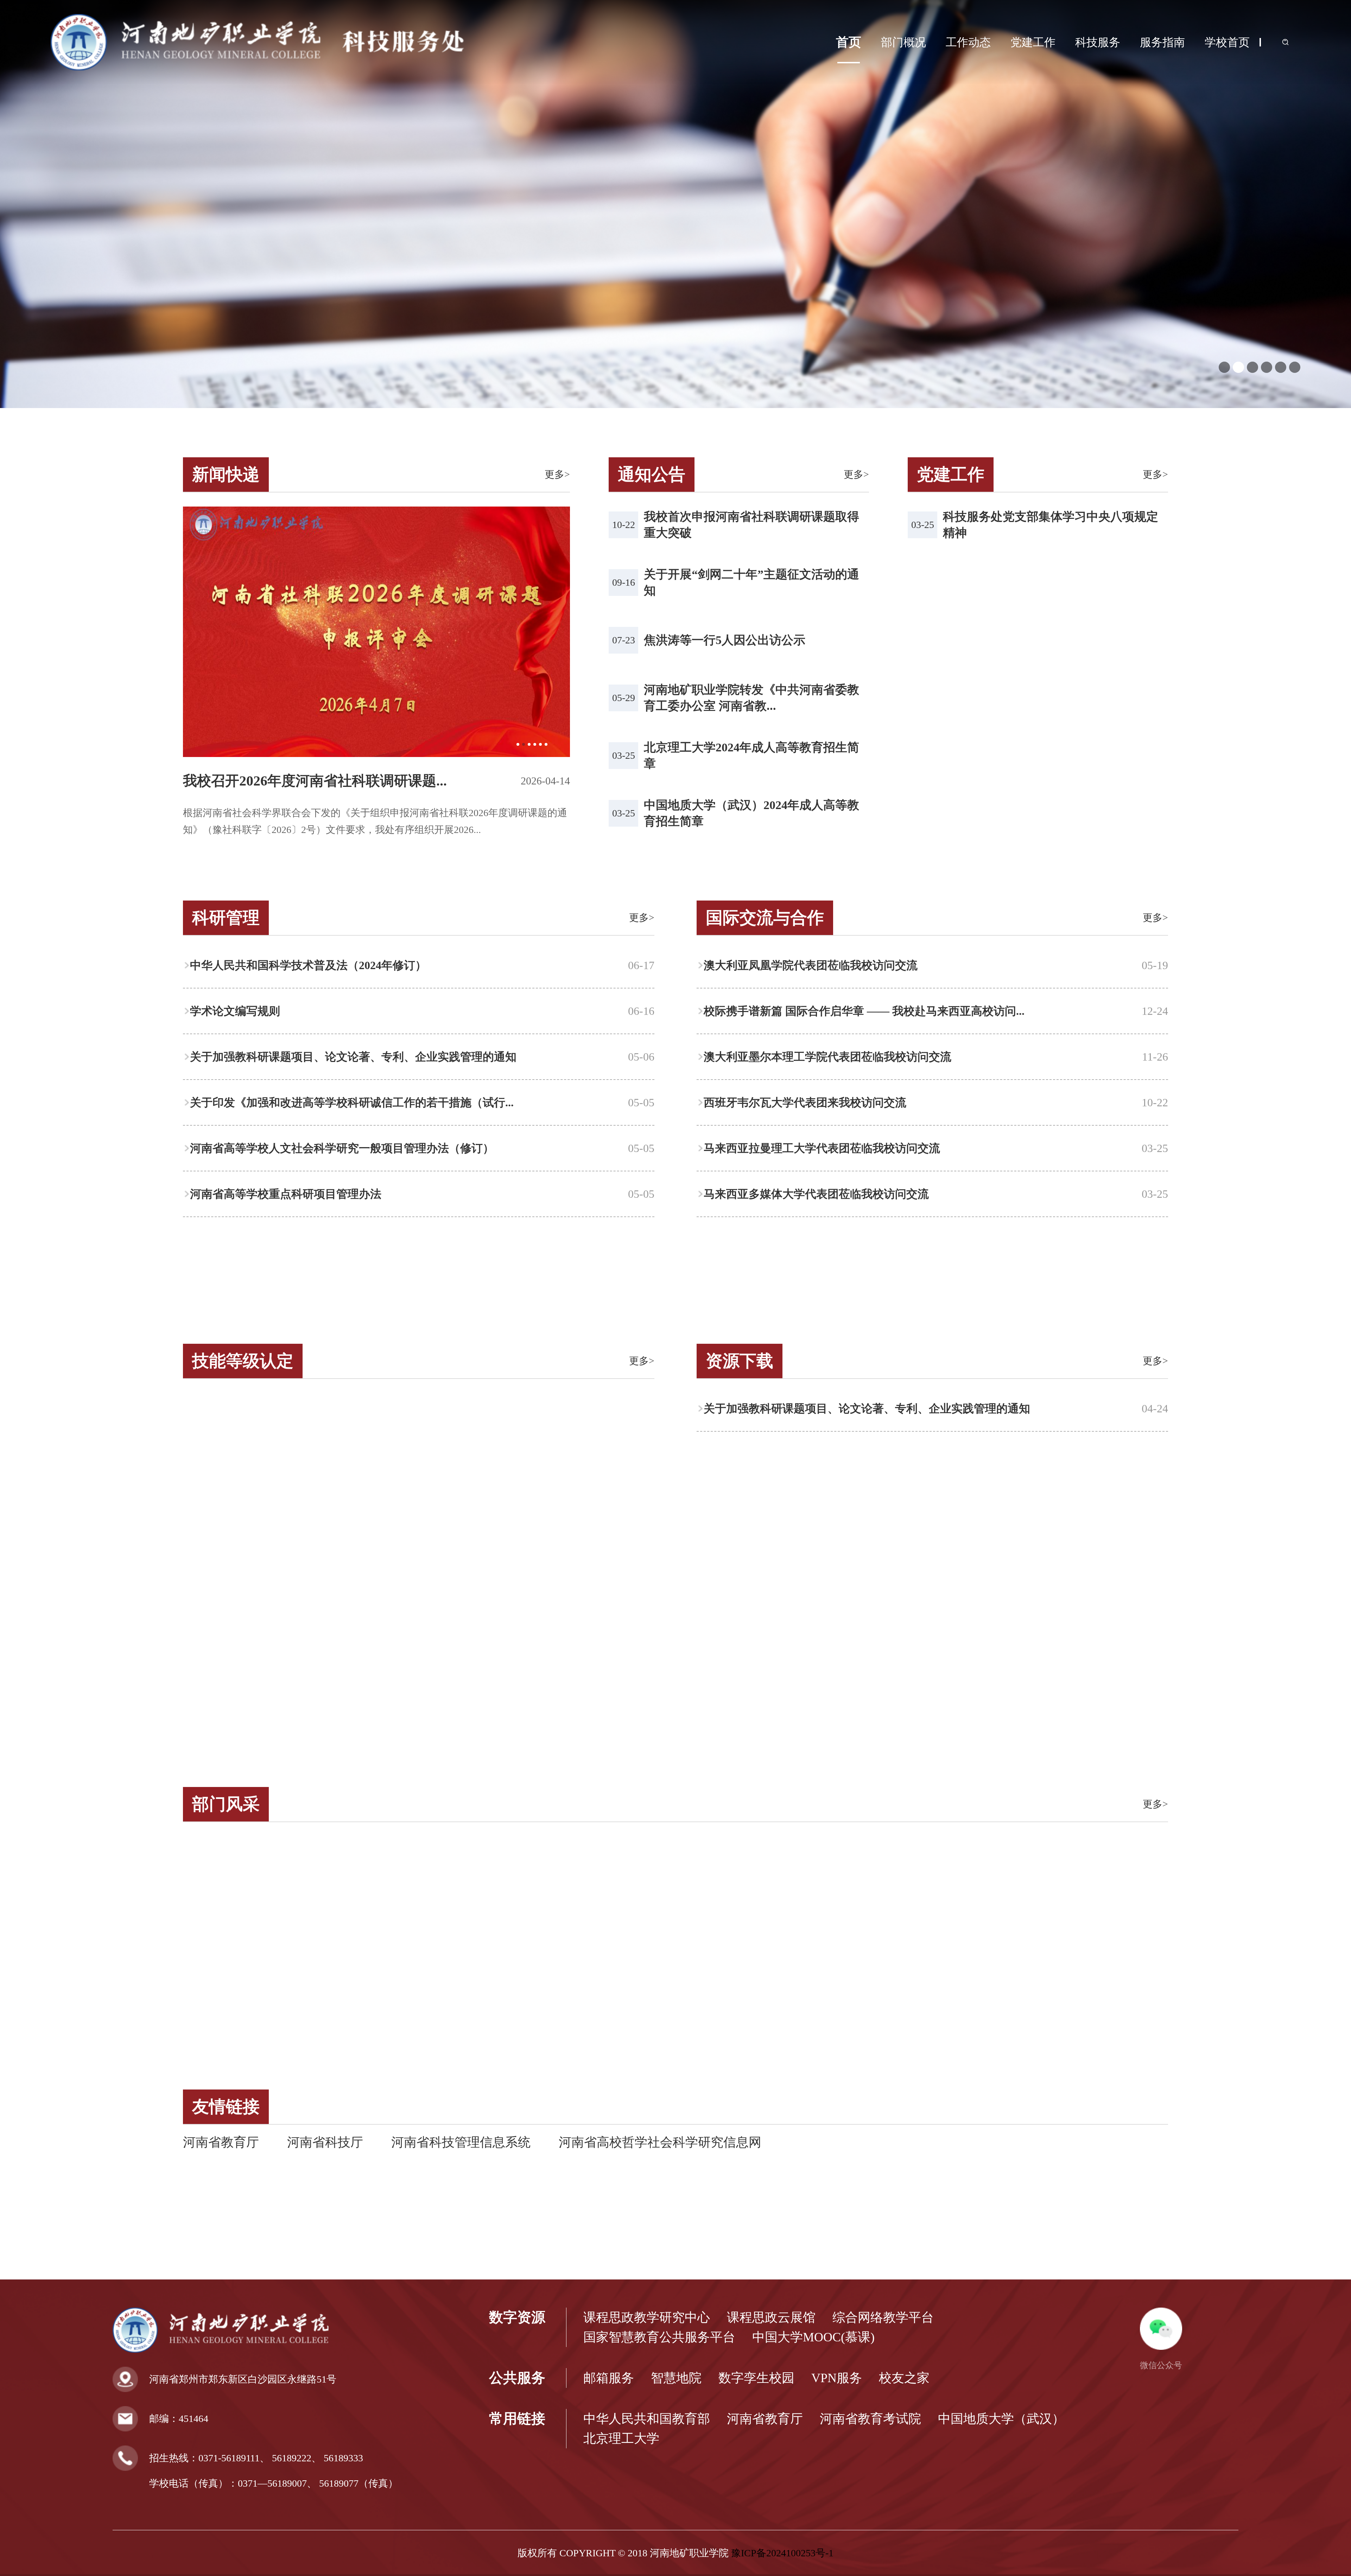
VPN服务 (837, 2378)
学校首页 (1227, 42)
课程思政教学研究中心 (647, 2317)
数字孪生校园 (756, 2378)
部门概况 (903, 42)
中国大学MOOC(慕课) (813, 2337)
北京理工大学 (621, 2438)
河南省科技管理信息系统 (461, 2142)
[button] (1224, 367)
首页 (849, 42)
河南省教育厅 (221, 2142)
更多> (557, 474)
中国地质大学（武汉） (1001, 2419)
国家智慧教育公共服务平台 (659, 2337)
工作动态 (968, 42)
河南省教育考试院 (870, 2419)
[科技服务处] (258, 68)
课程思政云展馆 (771, 2317)
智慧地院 (676, 2378)
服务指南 (1162, 42)
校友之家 (904, 2378)
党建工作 (1033, 42)
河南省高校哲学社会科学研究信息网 (660, 2142)
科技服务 (1098, 42)
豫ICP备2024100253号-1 (782, 2553)
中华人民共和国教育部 (647, 2419)
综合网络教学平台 (883, 2317)
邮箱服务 (609, 2378)
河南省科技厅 (325, 2142)
